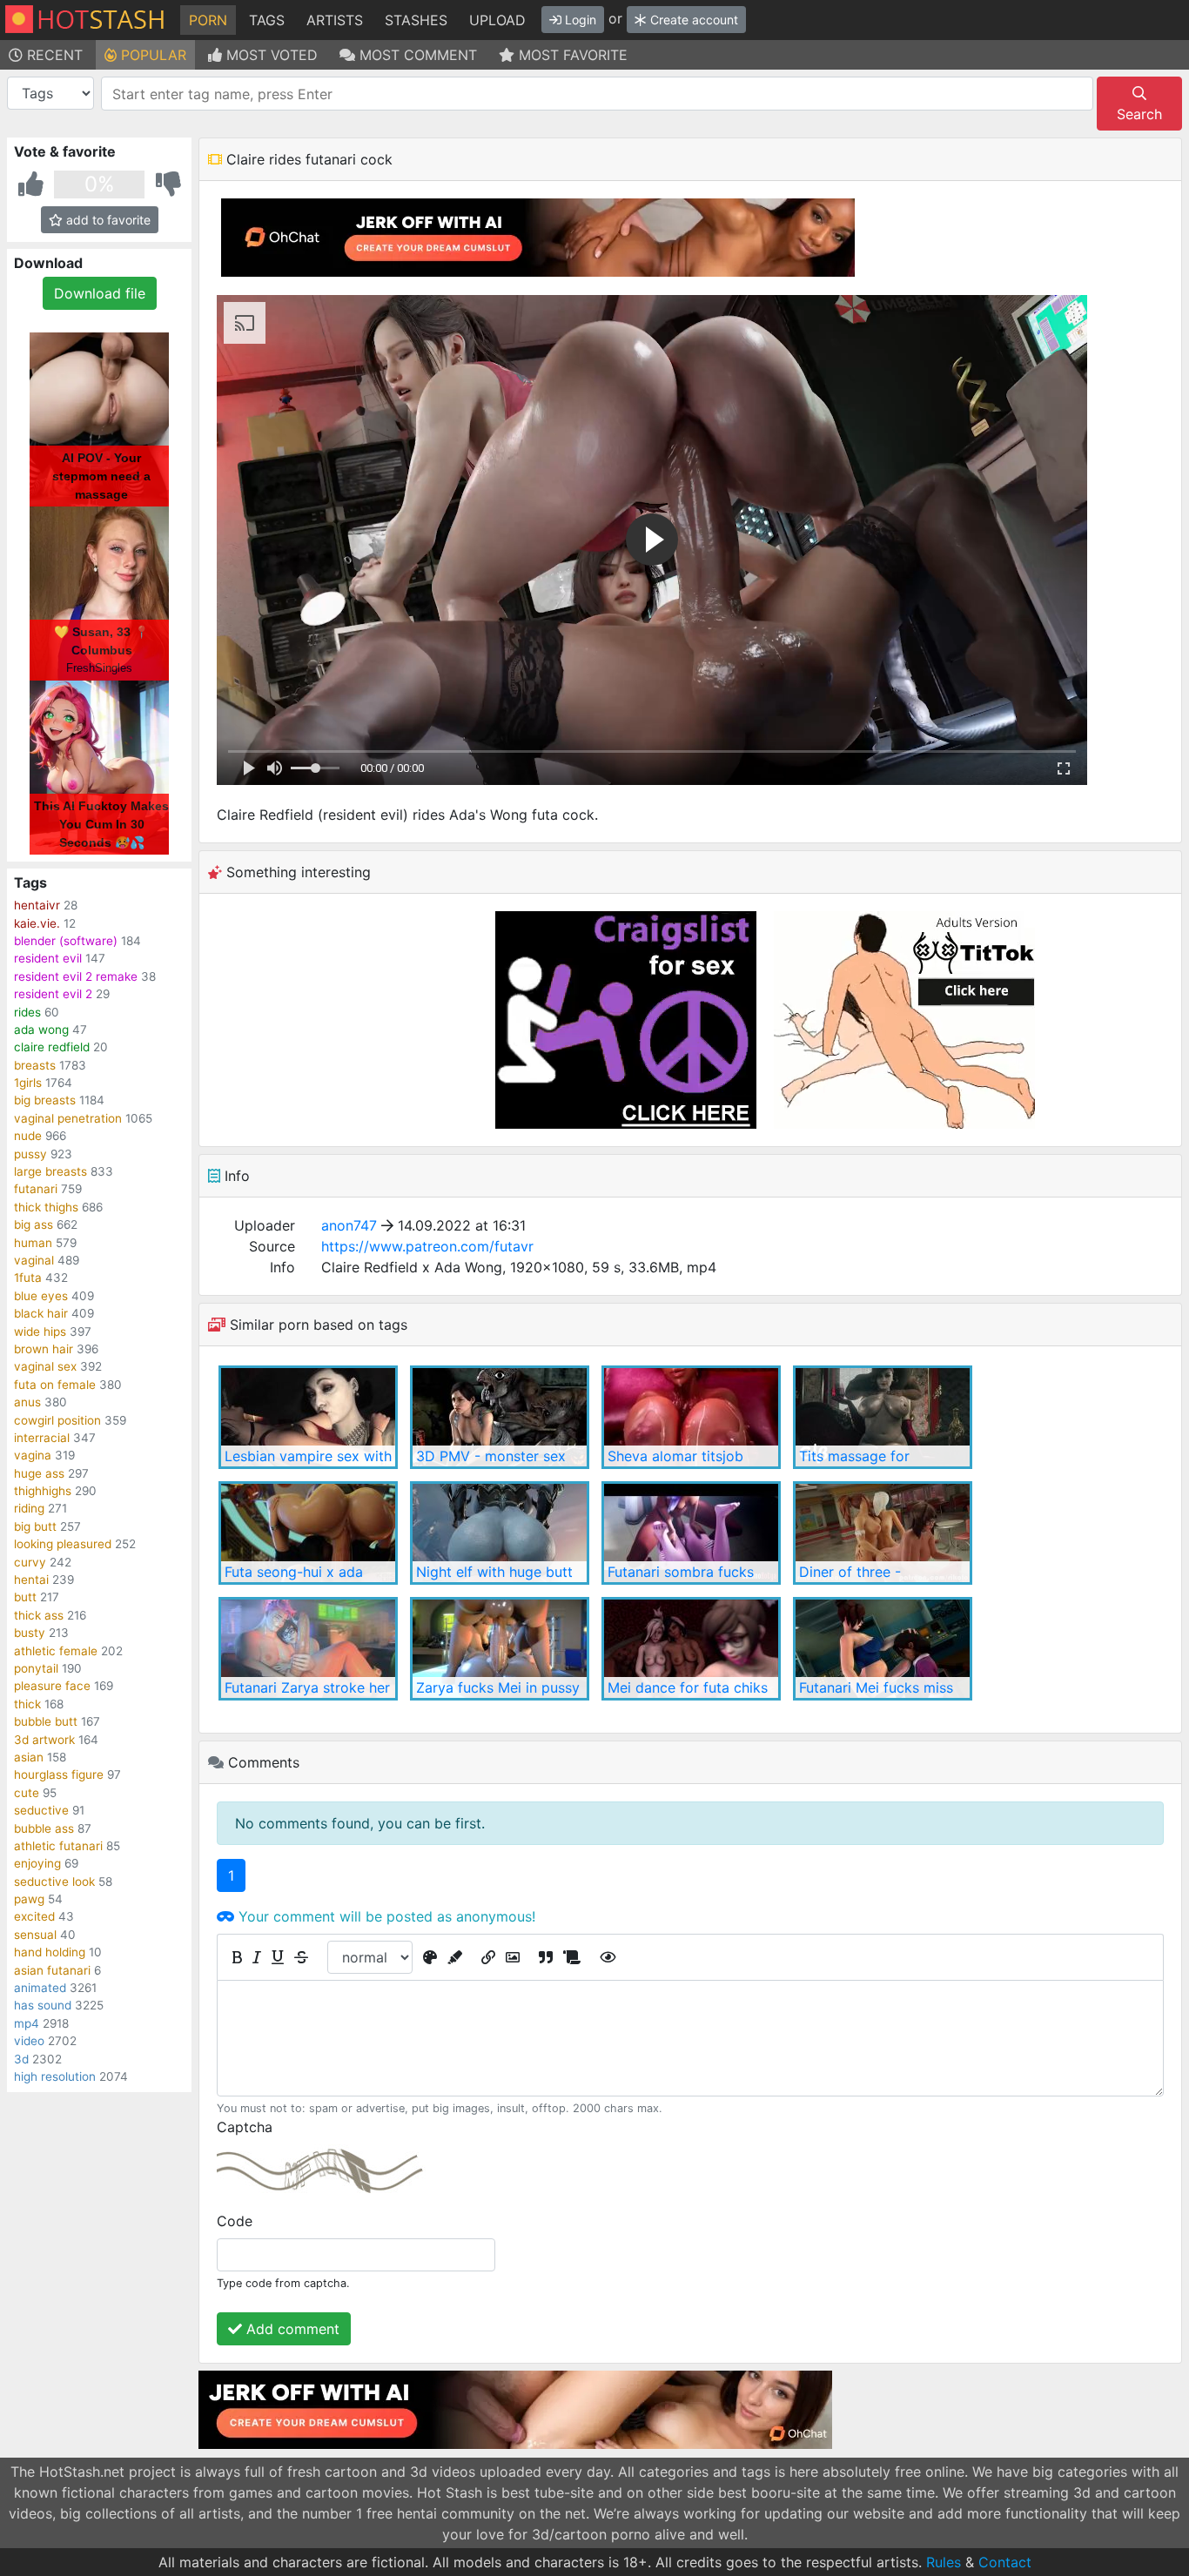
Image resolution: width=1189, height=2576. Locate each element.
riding (29, 1508)
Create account (692, 20)
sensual (35, 1935)
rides (27, 1012)
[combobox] (597, 94)
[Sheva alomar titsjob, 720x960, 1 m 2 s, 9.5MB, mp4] (691, 1417)
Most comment (416, 55)
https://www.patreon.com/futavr (427, 1246)
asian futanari (52, 1970)
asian (29, 1757)
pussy (30, 1154)
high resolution (55, 2076)
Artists (335, 20)
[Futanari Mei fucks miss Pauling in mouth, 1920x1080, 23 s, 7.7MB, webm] (883, 1649)
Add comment (291, 2329)
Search (1139, 114)
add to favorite (107, 220)
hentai (31, 1580)
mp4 (27, 2023)
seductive (41, 1810)
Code (235, 2221)
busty (30, 1633)
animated (40, 1988)
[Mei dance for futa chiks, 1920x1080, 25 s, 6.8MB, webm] (691, 1649)
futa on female (55, 1385)
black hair (41, 1313)
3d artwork (44, 1740)
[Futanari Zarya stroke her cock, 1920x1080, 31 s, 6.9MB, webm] (308, 1649)
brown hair (44, 1349)
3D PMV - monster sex (491, 1456)
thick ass (39, 1615)
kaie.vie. (37, 923)
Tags (267, 20)
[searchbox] (600, 94)
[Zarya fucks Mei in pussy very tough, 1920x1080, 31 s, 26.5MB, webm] (500, 1649)
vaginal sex (45, 1366)
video (29, 2041)
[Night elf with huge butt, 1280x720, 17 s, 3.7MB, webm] (500, 1533)
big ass (34, 1224)
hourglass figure (59, 1774)
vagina (33, 1455)
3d (21, 2059)
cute (27, 1793)
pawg (29, 1899)
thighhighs (43, 1491)
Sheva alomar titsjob (675, 1456)
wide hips (40, 1332)
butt (25, 1597)
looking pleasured (63, 1544)
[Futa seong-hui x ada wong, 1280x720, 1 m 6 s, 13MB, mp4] (308, 1533)
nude (28, 1136)
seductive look (54, 1882)
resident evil (48, 958)
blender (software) (66, 941)
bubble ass (44, 1828)
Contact (1005, 2562)
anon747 (349, 1225)
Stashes (416, 20)
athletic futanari (58, 1846)
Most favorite (571, 55)
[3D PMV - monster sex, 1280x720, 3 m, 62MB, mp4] (500, 1417)
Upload (497, 20)
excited (34, 1916)
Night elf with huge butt (494, 1572)
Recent (53, 55)
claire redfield (52, 1047)
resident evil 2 (53, 994)
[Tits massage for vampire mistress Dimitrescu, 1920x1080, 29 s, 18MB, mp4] (883, 1417)
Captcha (245, 2127)
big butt (35, 1526)
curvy (30, 1562)
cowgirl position (57, 1420)
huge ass (39, 1473)
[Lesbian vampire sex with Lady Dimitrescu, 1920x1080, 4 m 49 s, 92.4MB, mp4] (308, 1417)
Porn (208, 20)
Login (579, 20)
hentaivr (37, 905)
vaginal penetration (68, 1118)
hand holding (50, 1952)
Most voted (270, 55)
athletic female (56, 1651)
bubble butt (46, 1721)
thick (27, 1704)
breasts (35, 1065)
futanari (36, 1189)
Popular (151, 55)
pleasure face (52, 1686)
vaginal (34, 1260)
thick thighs (46, 1207)
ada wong (41, 1030)
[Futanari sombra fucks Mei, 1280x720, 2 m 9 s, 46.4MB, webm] (691, 1533)
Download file (100, 293)
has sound (43, 2005)
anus (27, 1402)
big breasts (45, 1100)
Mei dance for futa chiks (688, 1687)
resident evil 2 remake (76, 976)
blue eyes (41, 1296)
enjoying (37, 1863)
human (33, 1243)
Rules (944, 2562)
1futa (28, 1278)
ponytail (36, 1668)
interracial (42, 1438)
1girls (28, 1083)
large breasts (50, 1171)
